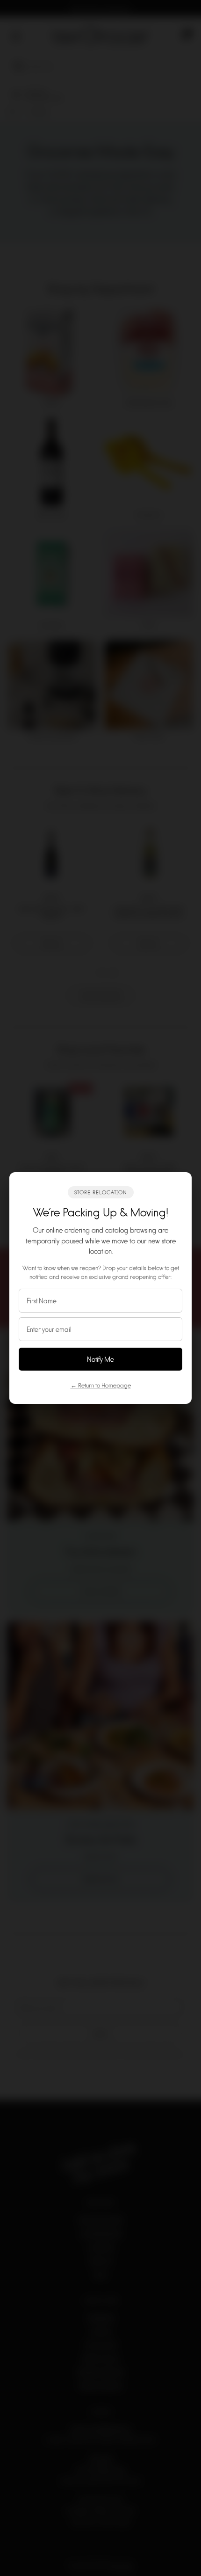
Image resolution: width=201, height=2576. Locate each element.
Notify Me (100, 1359)
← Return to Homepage (101, 1385)
